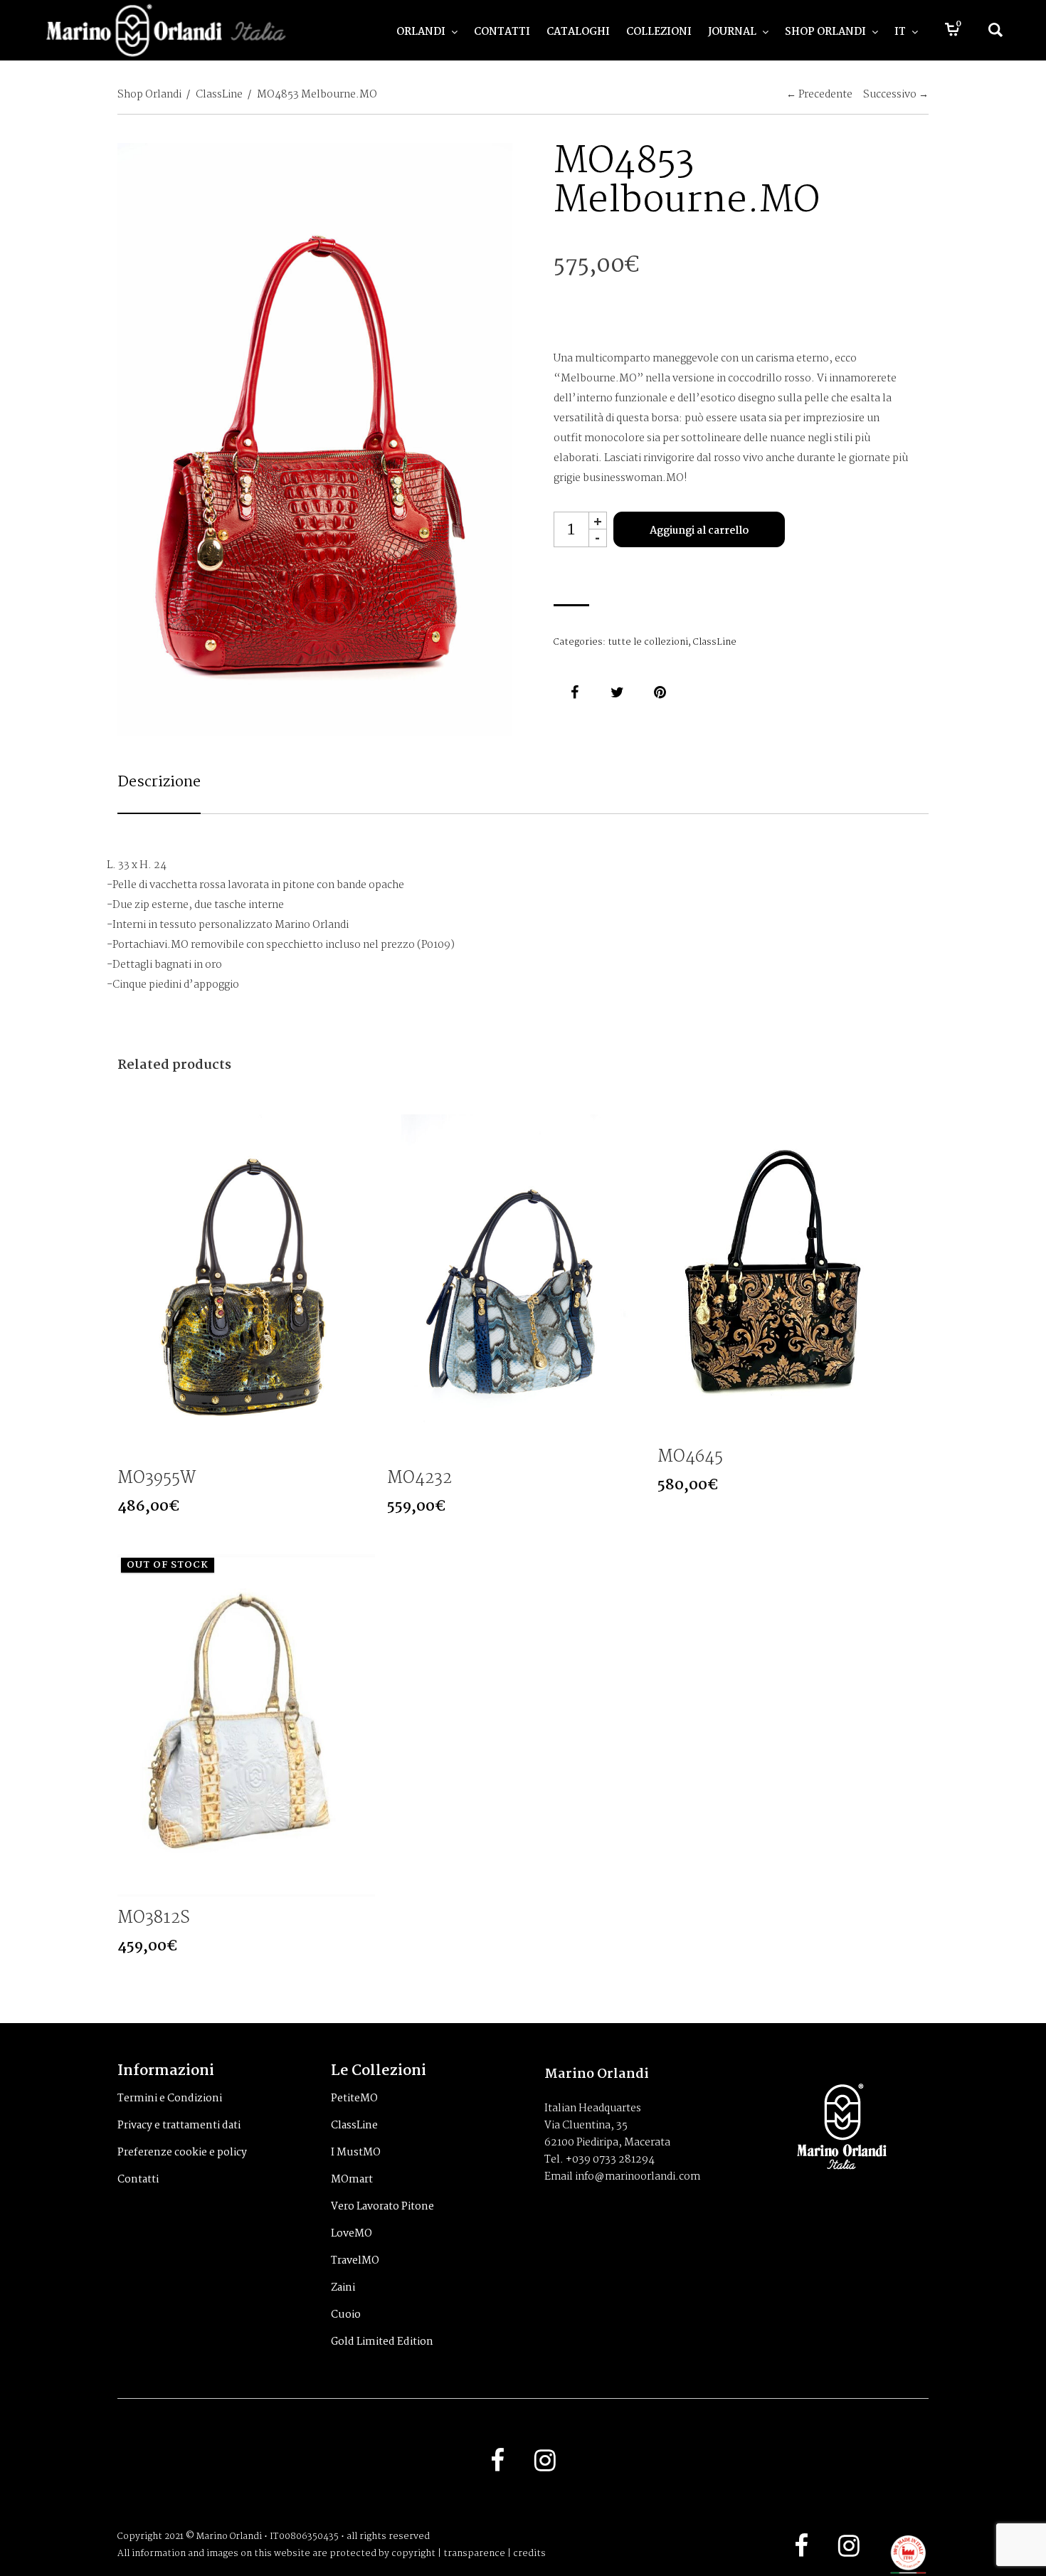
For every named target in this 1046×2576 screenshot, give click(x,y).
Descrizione (159, 782)
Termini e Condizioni (170, 2099)
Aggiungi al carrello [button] (363, 1445)
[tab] (159, 792)
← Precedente (819, 95)
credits (529, 2554)
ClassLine (219, 95)
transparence (474, 2554)
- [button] (597, 538)
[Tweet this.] (618, 692)
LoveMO (352, 2234)
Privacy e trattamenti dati (179, 2126)
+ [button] (598, 521)
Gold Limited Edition (382, 2342)
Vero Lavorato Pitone (382, 2207)
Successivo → (896, 95)
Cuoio (346, 2315)
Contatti (138, 2180)
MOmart (352, 2180)
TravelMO (355, 2261)
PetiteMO (354, 2099)
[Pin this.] (660, 692)
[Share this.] (575, 692)
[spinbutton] (571, 529)
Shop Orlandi (149, 95)
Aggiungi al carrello (699, 531)
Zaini (343, 2288)
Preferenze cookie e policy (182, 2153)
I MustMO (356, 2153)
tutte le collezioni (648, 642)
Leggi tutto (363, 1885)
